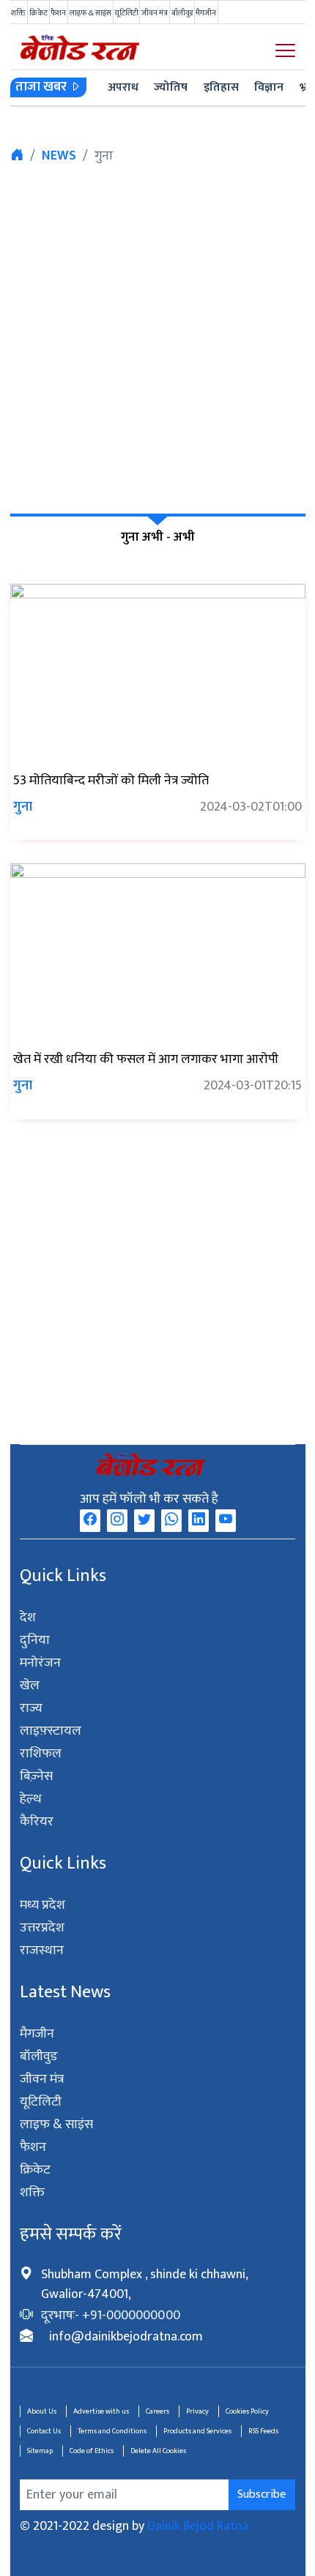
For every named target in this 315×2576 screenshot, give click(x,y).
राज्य (31, 1708)
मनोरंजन (41, 1663)
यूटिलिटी (127, 13)
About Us (42, 2411)
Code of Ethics (92, 2451)
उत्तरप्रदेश (42, 1928)
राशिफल (41, 1754)
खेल (30, 1686)
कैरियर (37, 1822)
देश (28, 1618)
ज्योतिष (171, 87)
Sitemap (40, 2451)
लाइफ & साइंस (90, 13)
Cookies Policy (247, 2411)
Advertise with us (101, 2411)
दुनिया (35, 1640)
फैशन (58, 13)
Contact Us (44, 2431)
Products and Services (197, 2431)
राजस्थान (42, 1950)
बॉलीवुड (182, 13)
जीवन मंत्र (155, 13)
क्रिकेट (38, 13)
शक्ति (18, 13)
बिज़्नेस (36, 1776)
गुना (23, 807)
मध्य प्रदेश (43, 1905)
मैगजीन (206, 13)
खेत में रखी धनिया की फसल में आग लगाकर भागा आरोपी (146, 1059)
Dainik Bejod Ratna (198, 2526)
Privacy (197, 2411)
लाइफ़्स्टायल (51, 1731)
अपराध (123, 87)
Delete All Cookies (158, 2451)
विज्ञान (269, 87)
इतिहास (221, 87)
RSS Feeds (263, 2431)
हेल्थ (31, 1799)
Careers (157, 2411)
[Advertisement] (157, 337)
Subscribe (262, 2494)
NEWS (59, 156)
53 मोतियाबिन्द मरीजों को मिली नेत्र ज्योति (111, 781)
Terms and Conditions (112, 2431)
